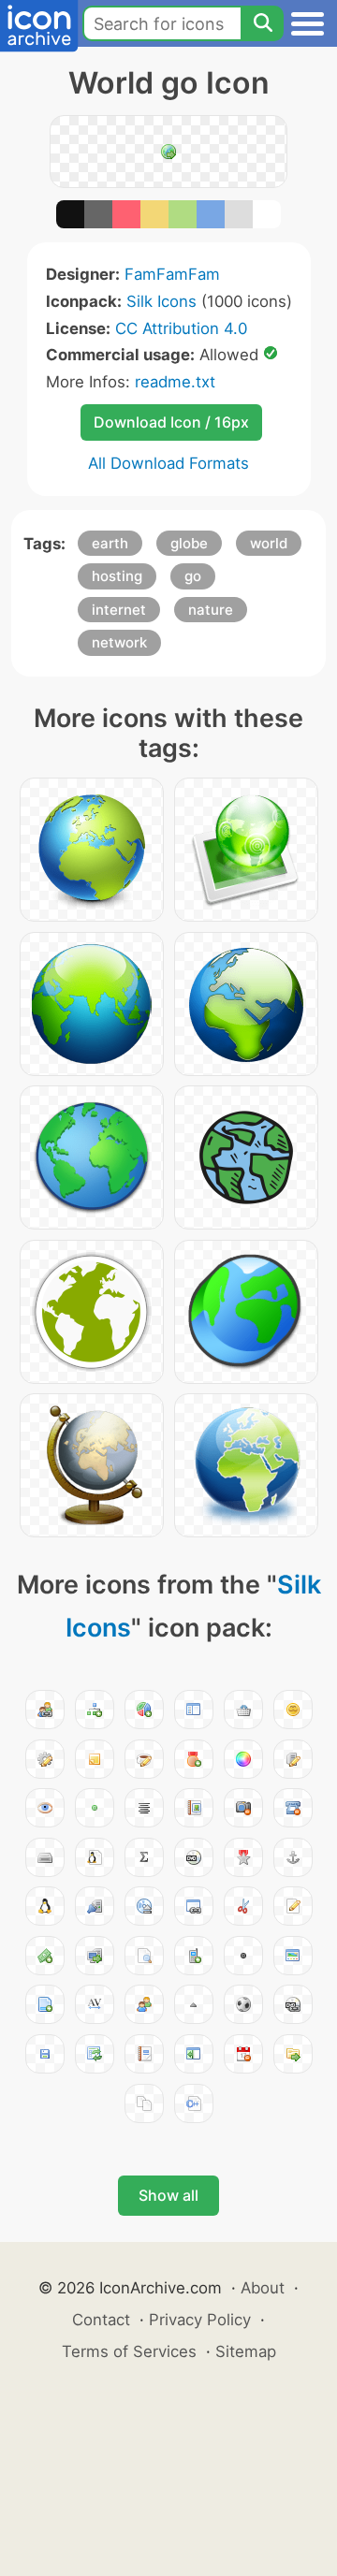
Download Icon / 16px (171, 422)
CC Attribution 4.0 (181, 328)
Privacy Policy (200, 2320)
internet (119, 610)
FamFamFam (172, 274)
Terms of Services (129, 2351)
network (119, 642)
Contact (101, 2320)
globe (189, 543)
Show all (168, 2195)
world (269, 543)
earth (110, 543)
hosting (117, 576)
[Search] (262, 23)
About (263, 2288)
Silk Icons (161, 301)
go (193, 576)
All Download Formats (168, 463)
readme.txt (175, 382)
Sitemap (246, 2351)
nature (211, 610)
